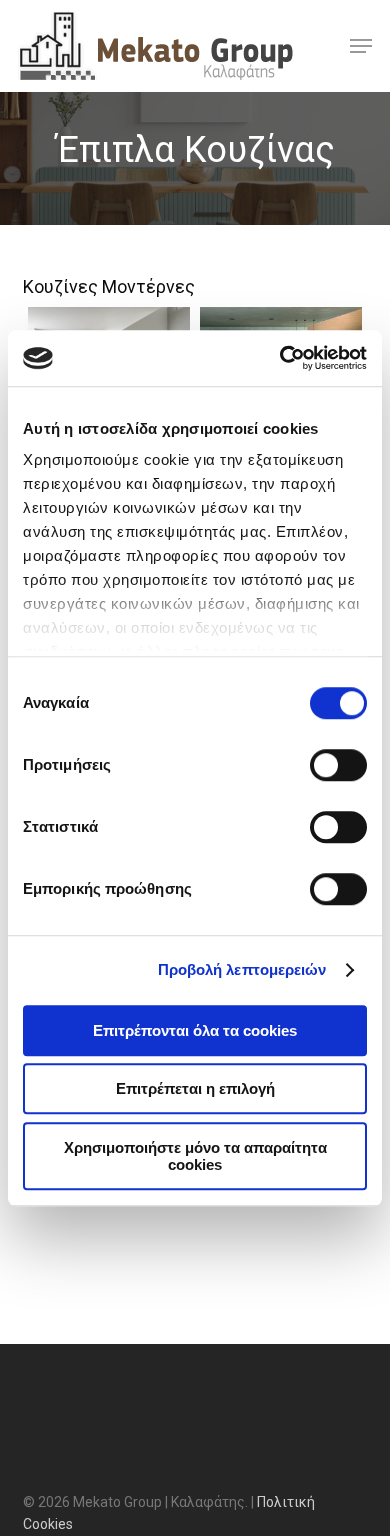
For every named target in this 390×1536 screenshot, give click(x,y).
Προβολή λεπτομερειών (242, 969)
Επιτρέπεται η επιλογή (195, 1088)
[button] (361, 46)
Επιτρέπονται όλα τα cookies (195, 1030)
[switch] (338, 765)
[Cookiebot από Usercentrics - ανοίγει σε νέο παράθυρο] (280, 358)
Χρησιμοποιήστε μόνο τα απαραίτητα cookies (195, 1156)
